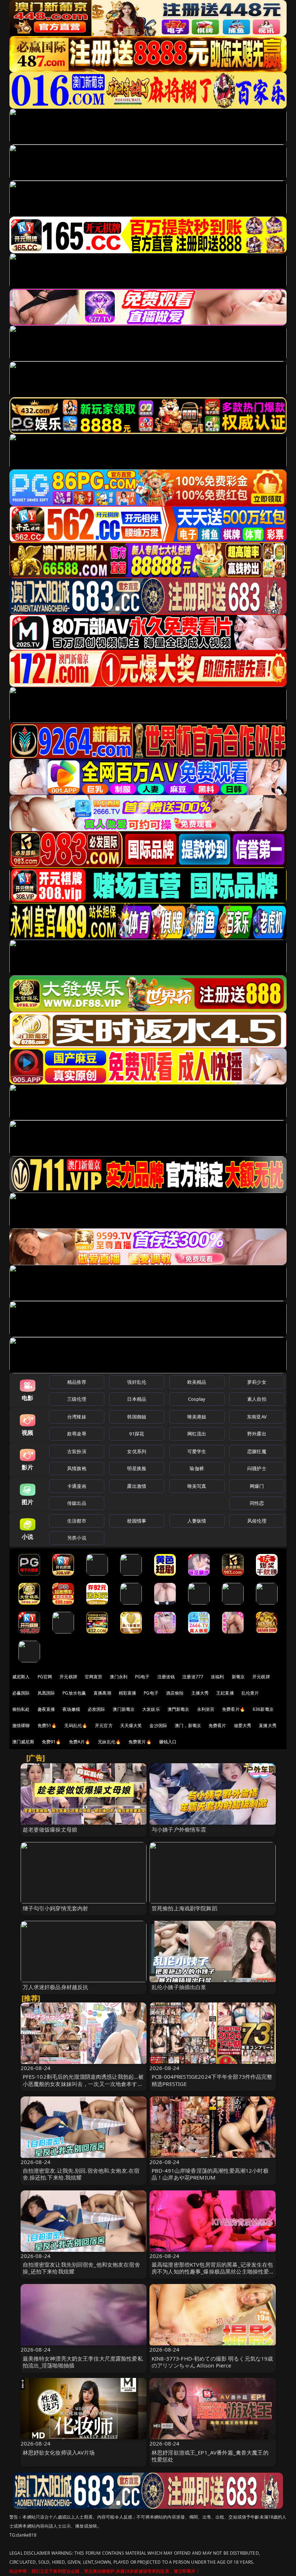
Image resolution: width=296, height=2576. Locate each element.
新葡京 (238, 1677)
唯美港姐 (197, 1417)
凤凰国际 (46, 1693)
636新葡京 (263, 1709)
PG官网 (45, 1677)
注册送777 (193, 1677)
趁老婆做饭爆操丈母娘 (50, 1829)
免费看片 (217, 1725)
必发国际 (97, 1709)
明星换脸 (137, 1468)
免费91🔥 (52, 1742)
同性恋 (257, 1503)
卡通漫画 (77, 1486)
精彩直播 (128, 1693)
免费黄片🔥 (140, 1742)
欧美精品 (197, 1382)
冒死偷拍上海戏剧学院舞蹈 (184, 1908)
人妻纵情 (197, 1521)
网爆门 (257, 1486)
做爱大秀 (243, 1725)
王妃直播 (225, 1693)
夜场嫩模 (71, 1709)
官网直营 (94, 1677)
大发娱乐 (151, 1709)
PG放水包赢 (74, 1693)
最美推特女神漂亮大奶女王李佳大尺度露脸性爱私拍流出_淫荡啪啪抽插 (83, 2362)
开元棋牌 (68, 1677)
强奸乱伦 (137, 1382)
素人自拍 (257, 1399)
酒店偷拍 (175, 1693)
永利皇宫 (206, 1709)
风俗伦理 (257, 1521)
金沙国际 (158, 1725)
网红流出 (197, 1434)
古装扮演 (77, 1451)
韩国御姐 (137, 1417)
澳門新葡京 (179, 1709)
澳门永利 (119, 1677)
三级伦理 (77, 1399)
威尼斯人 (21, 1677)
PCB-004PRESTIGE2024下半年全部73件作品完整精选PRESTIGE (212, 2080)
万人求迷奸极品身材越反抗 (56, 1987)
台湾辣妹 (77, 1417)
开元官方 (104, 1725)
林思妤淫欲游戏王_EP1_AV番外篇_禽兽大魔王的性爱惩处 (210, 2456)
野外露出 (257, 1434)
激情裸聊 (21, 1725)
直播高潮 (102, 1693)
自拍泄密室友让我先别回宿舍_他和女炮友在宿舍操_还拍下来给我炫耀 (81, 2268)
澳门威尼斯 (23, 1742)
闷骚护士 (257, 1468)
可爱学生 (197, 1451)
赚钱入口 (168, 1742)
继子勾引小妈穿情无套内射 (56, 1908)
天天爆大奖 (131, 1725)
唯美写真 (197, 1486)
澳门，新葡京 (188, 1725)
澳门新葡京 (124, 1709)
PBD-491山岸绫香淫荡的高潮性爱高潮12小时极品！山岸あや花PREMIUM (210, 2174)
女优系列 (137, 1451)
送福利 (217, 1677)
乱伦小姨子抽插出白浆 (179, 1987)
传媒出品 (77, 1503)
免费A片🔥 (80, 1742)
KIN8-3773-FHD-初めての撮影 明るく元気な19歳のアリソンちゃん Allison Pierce (212, 2362)
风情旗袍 (77, 1468)
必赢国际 (21, 1693)
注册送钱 (166, 1677)
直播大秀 (268, 1725)
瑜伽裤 (197, 1468)
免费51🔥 (47, 1725)
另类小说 (77, 1538)
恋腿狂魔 (257, 1451)
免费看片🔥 (234, 1709)
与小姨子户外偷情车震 (179, 1829)
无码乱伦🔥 (76, 1725)
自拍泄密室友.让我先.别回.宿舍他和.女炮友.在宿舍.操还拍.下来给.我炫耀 (81, 2174)
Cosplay (197, 1399)
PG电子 (142, 1677)
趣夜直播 (46, 1709)
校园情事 (137, 1521)
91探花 (137, 1434)
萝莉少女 (257, 1382)
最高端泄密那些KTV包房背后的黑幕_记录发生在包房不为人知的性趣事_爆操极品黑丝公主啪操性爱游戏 (212, 2271)
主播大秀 (200, 1693)
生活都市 (77, 1521)
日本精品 (137, 1399)
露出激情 (137, 1486)
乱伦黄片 (250, 1693)
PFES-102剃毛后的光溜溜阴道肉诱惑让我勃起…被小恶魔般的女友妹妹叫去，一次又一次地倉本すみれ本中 (83, 2083)
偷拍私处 (21, 1709)
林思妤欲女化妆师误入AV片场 (59, 2452)
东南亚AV (257, 1417)
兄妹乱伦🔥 (109, 1742)
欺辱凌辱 (77, 1434)
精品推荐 (77, 1382)
